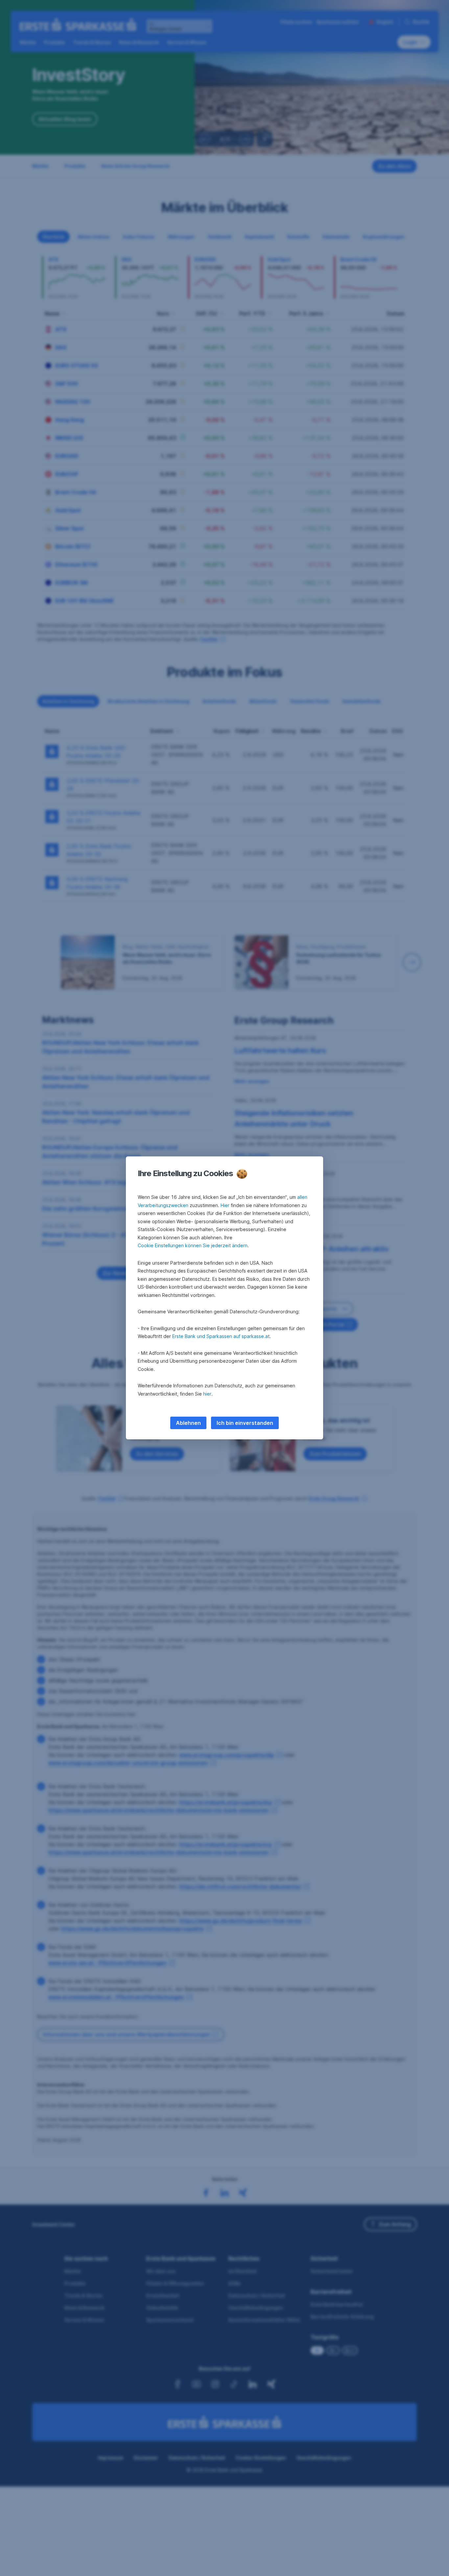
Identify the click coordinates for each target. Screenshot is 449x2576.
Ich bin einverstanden (245, 1423)
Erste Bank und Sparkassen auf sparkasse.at (221, 1336)
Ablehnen (188, 1423)
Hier (225, 1205)
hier (207, 1394)
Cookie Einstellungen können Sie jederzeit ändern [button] (193, 1245)
